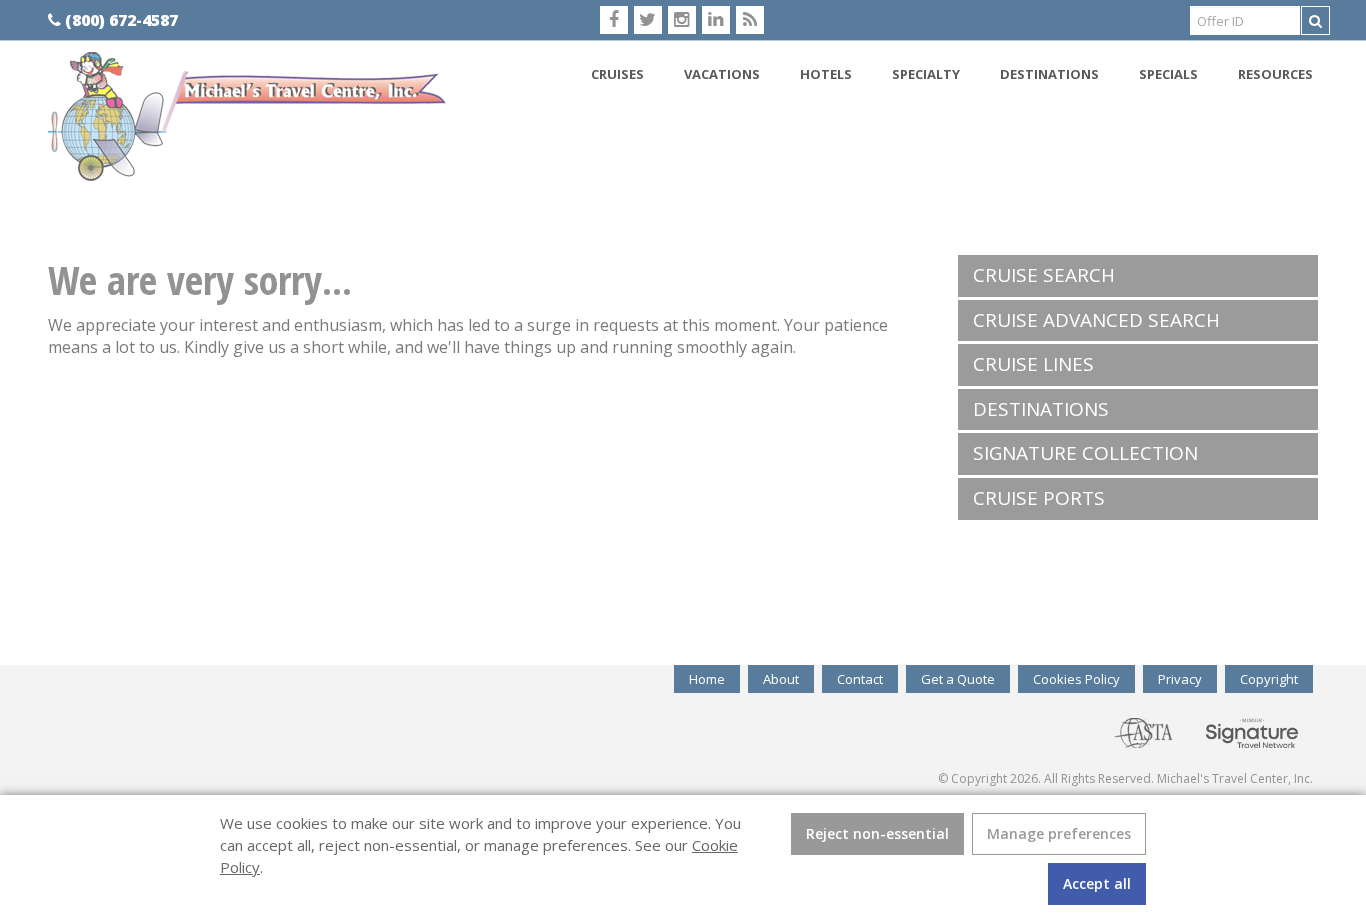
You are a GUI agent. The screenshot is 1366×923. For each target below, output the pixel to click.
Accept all (1097, 883)
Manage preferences (1059, 833)
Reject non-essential (877, 833)
